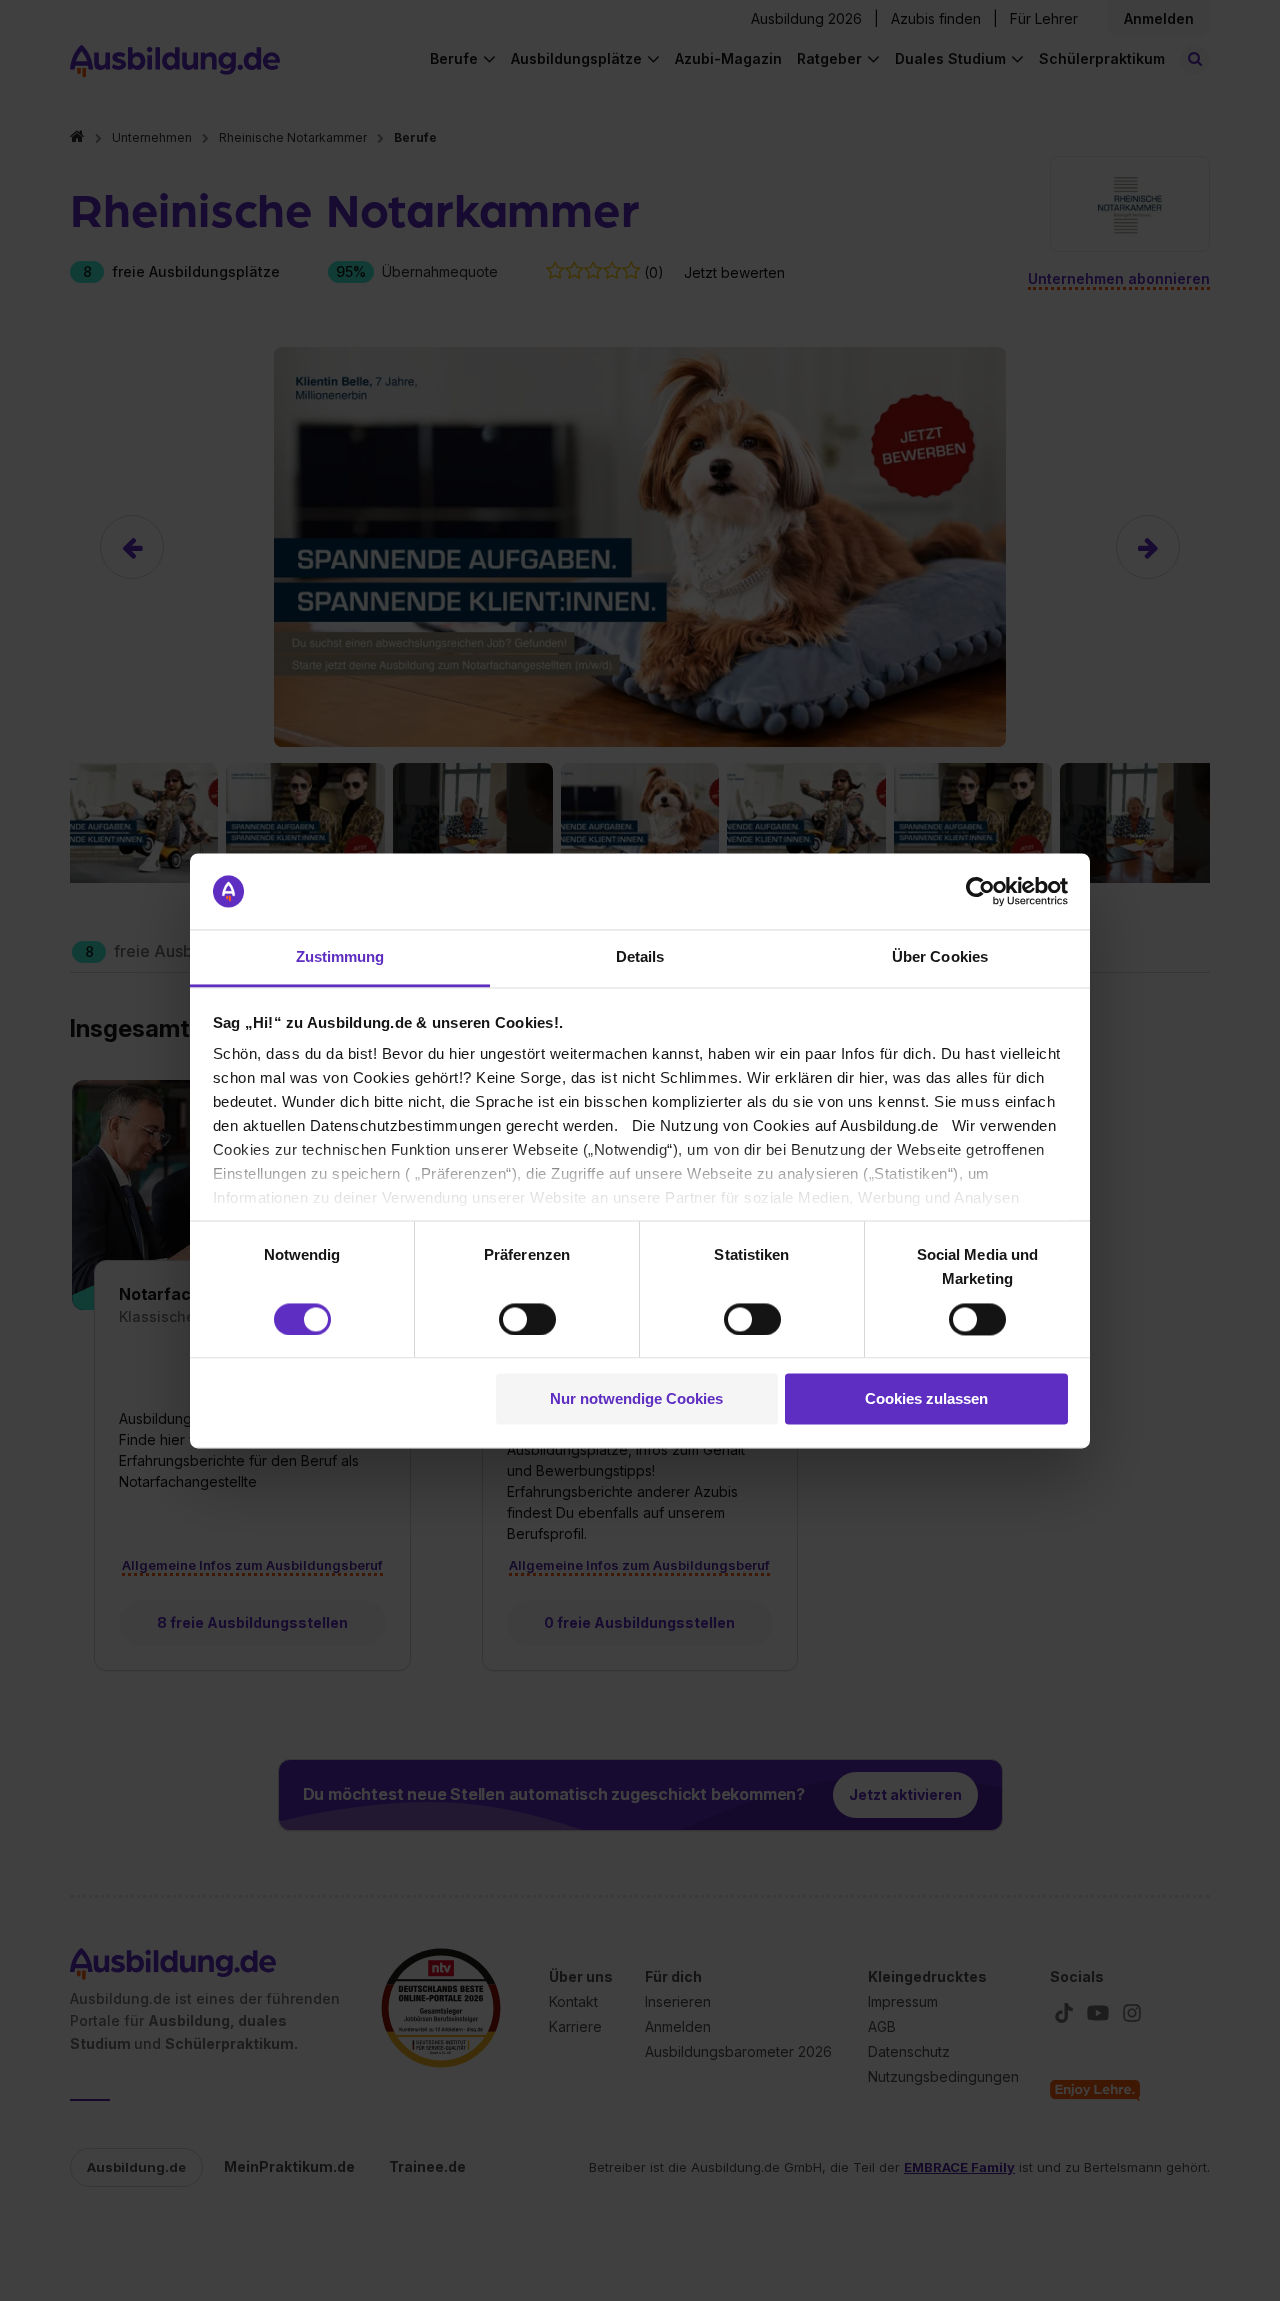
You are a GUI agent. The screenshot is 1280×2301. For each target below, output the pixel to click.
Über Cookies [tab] (940, 957)
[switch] (527, 1319)
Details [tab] (640, 957)
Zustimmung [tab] (340, 957)
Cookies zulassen (926, 1399)
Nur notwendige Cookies (636, 1399)
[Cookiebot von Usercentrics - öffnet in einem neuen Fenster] (980, 891)
